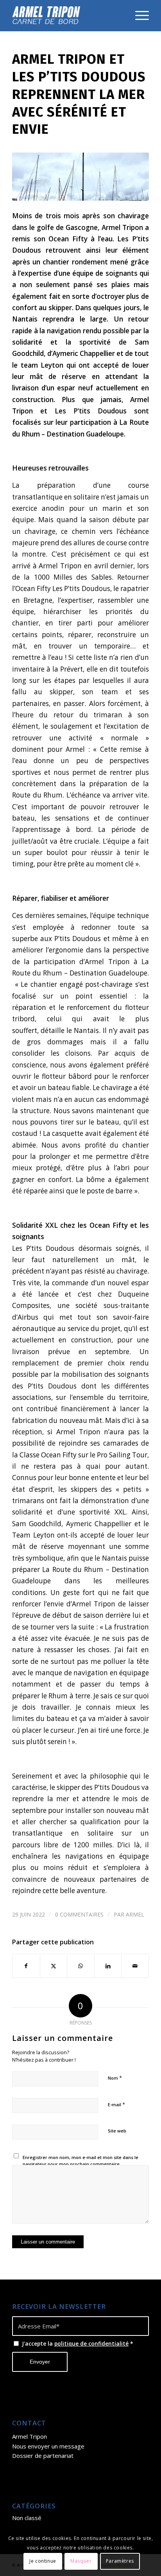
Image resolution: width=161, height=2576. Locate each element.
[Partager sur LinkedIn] (108, 1966)
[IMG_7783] (80, 176)
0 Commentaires (79, 1914)
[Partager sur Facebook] (26, 1966)
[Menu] (138, 16)
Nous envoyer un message (48, 2446)
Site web (117, 2131)
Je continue (43, 2561)
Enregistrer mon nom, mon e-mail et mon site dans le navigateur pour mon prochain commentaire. (80, 2161)
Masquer (81, 2561)
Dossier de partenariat (43, 2456)
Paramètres (120, 2561)
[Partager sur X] (54, 1966)
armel (135, 1914)
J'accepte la (78, 2343)
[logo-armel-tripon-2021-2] (67, 16)
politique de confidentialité (91, 2343)
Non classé (27, 2518)
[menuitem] (138, 16)
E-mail (116, 2104)
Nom (115, 2078)
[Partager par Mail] (135, 1966)
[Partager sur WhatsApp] (81, 1966)
